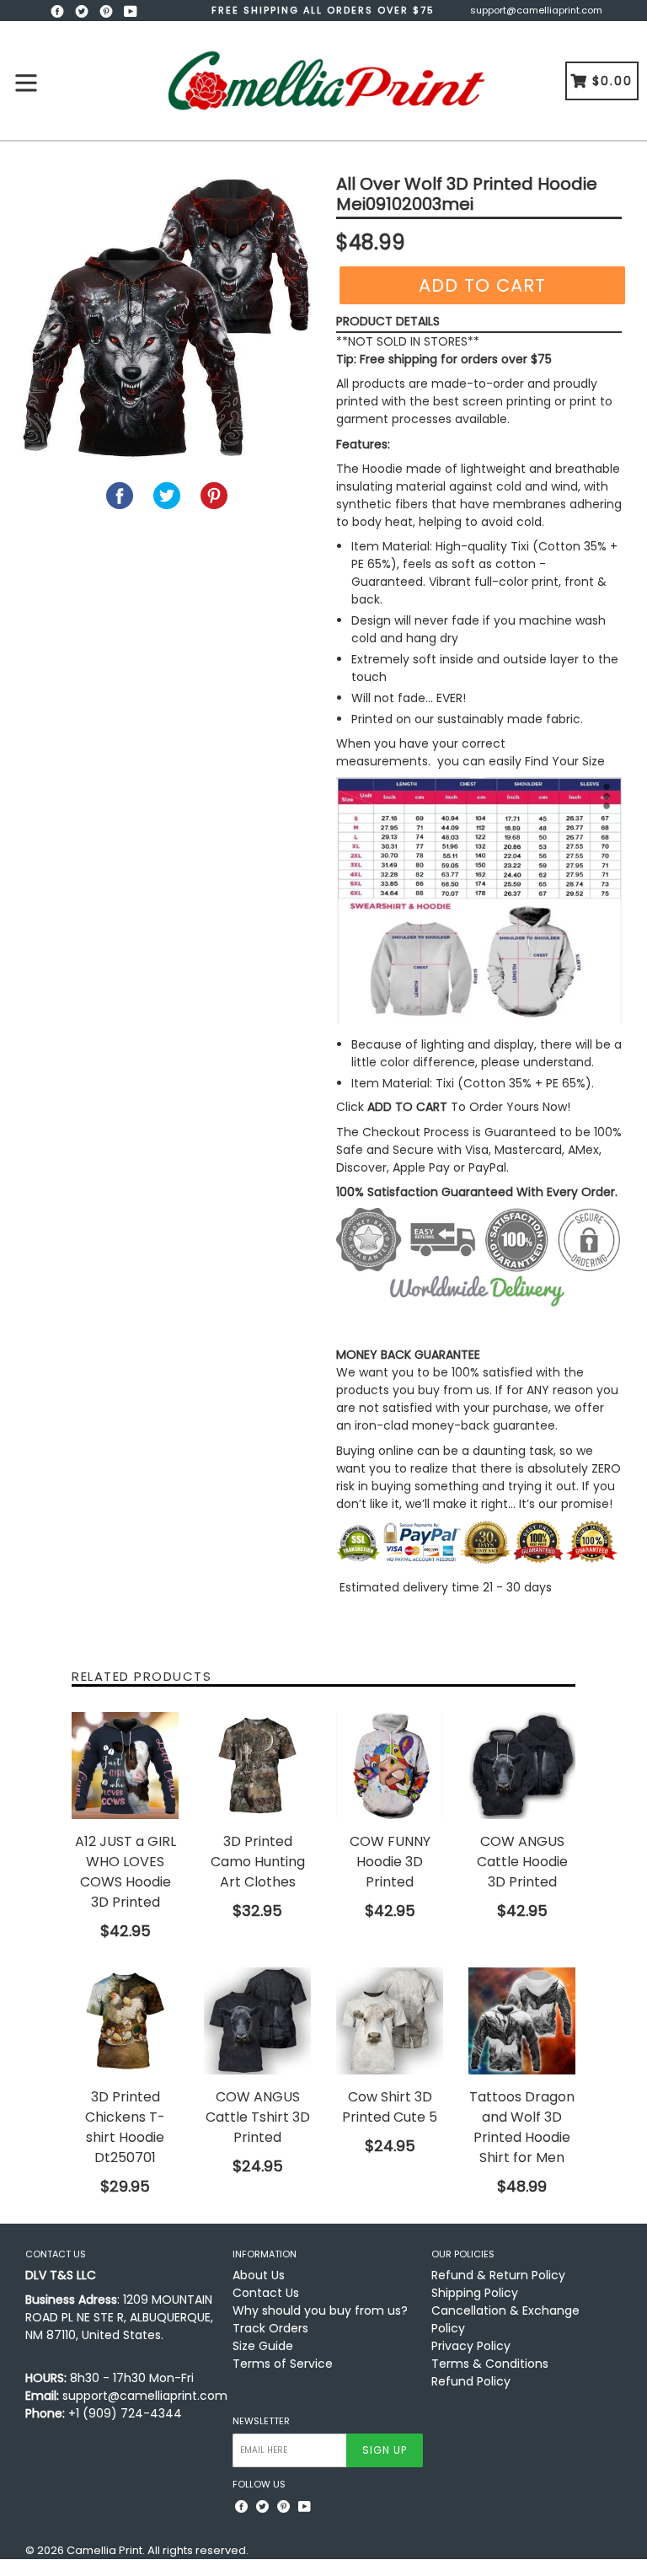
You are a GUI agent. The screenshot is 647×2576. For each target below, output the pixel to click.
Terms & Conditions (490, 2364)
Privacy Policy (471, 2346)
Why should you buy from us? (320, 2310)
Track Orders (270, 2328)
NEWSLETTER (261, 2421)
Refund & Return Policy (498, 2275)
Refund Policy (471, 2381)
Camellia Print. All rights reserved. (158, 2550)
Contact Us (266, 2293)
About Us (259, 2275)
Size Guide (263, 2346)
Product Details (388, 321)
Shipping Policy (475, 2293)
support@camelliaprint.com (536, 10)
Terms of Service (283, 2364)
